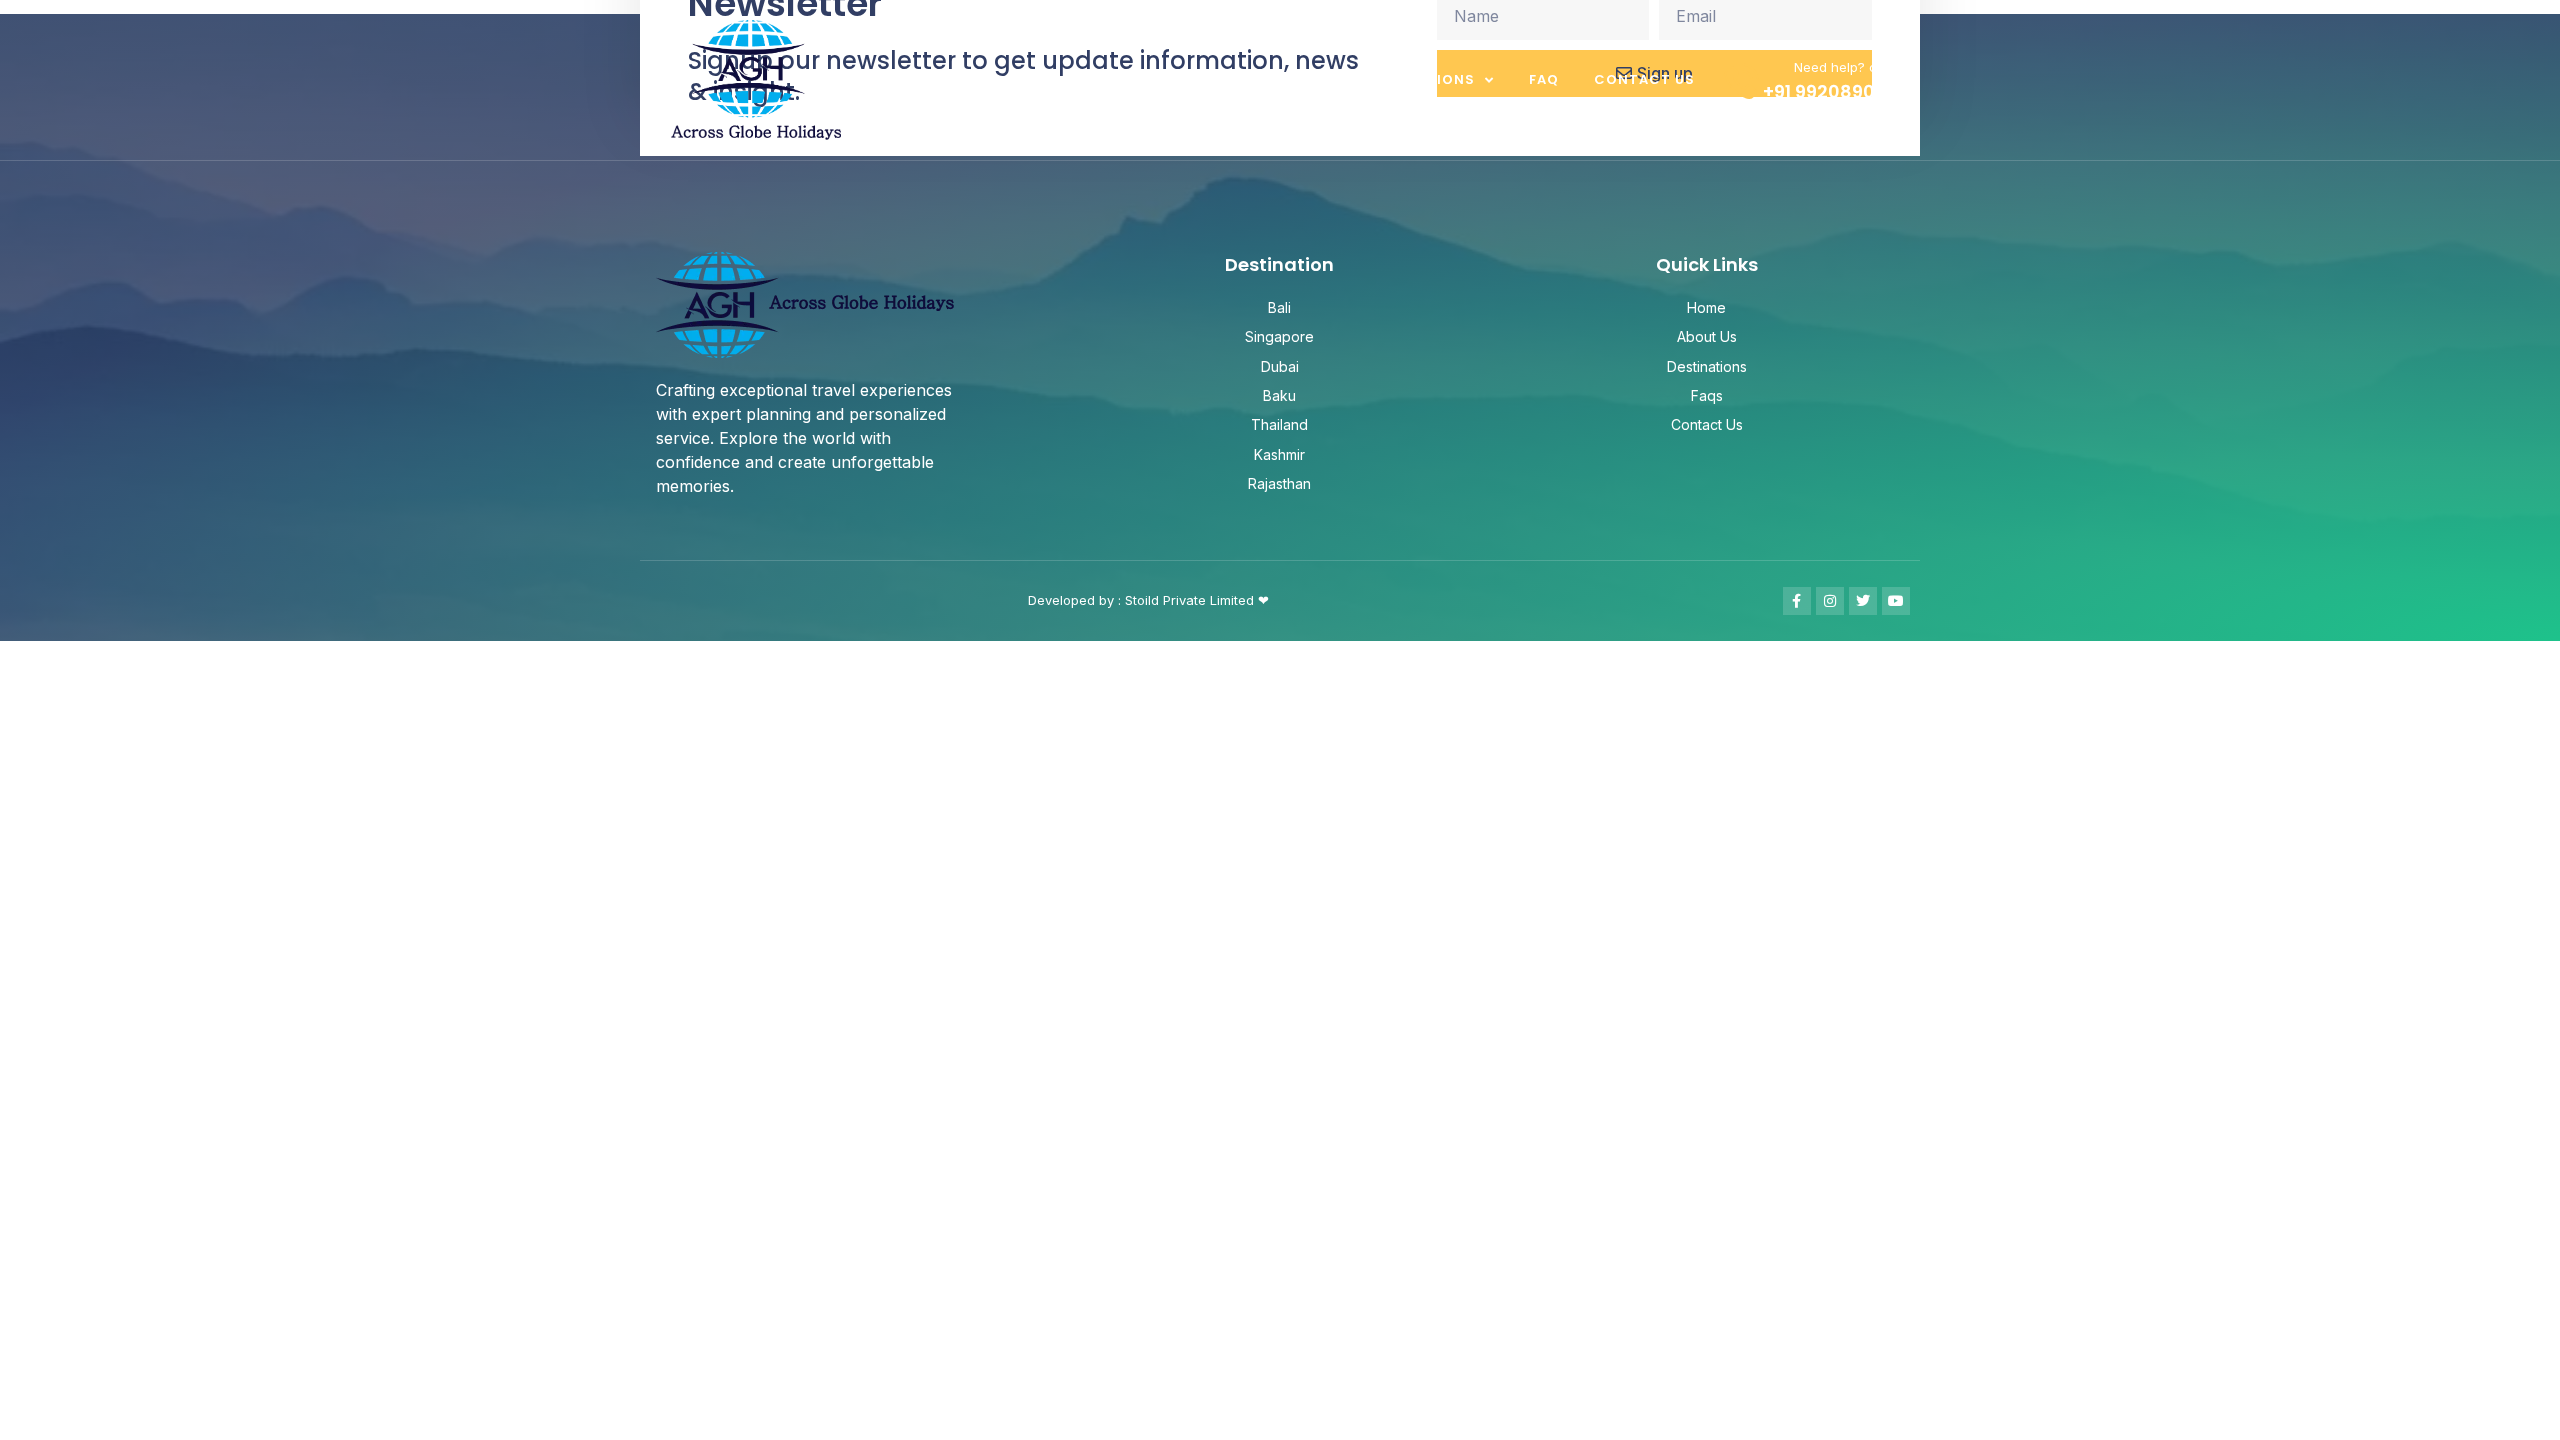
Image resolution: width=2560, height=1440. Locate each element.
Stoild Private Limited (1191, 600)
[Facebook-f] (1797, 601)
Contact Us (1644, 79)
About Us (1289, 79)
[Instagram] (1830, 601)
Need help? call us (1852, 67)
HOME (1195, 79)
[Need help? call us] (1742, 80)
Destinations (1418, 79)
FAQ (1544, 79)
